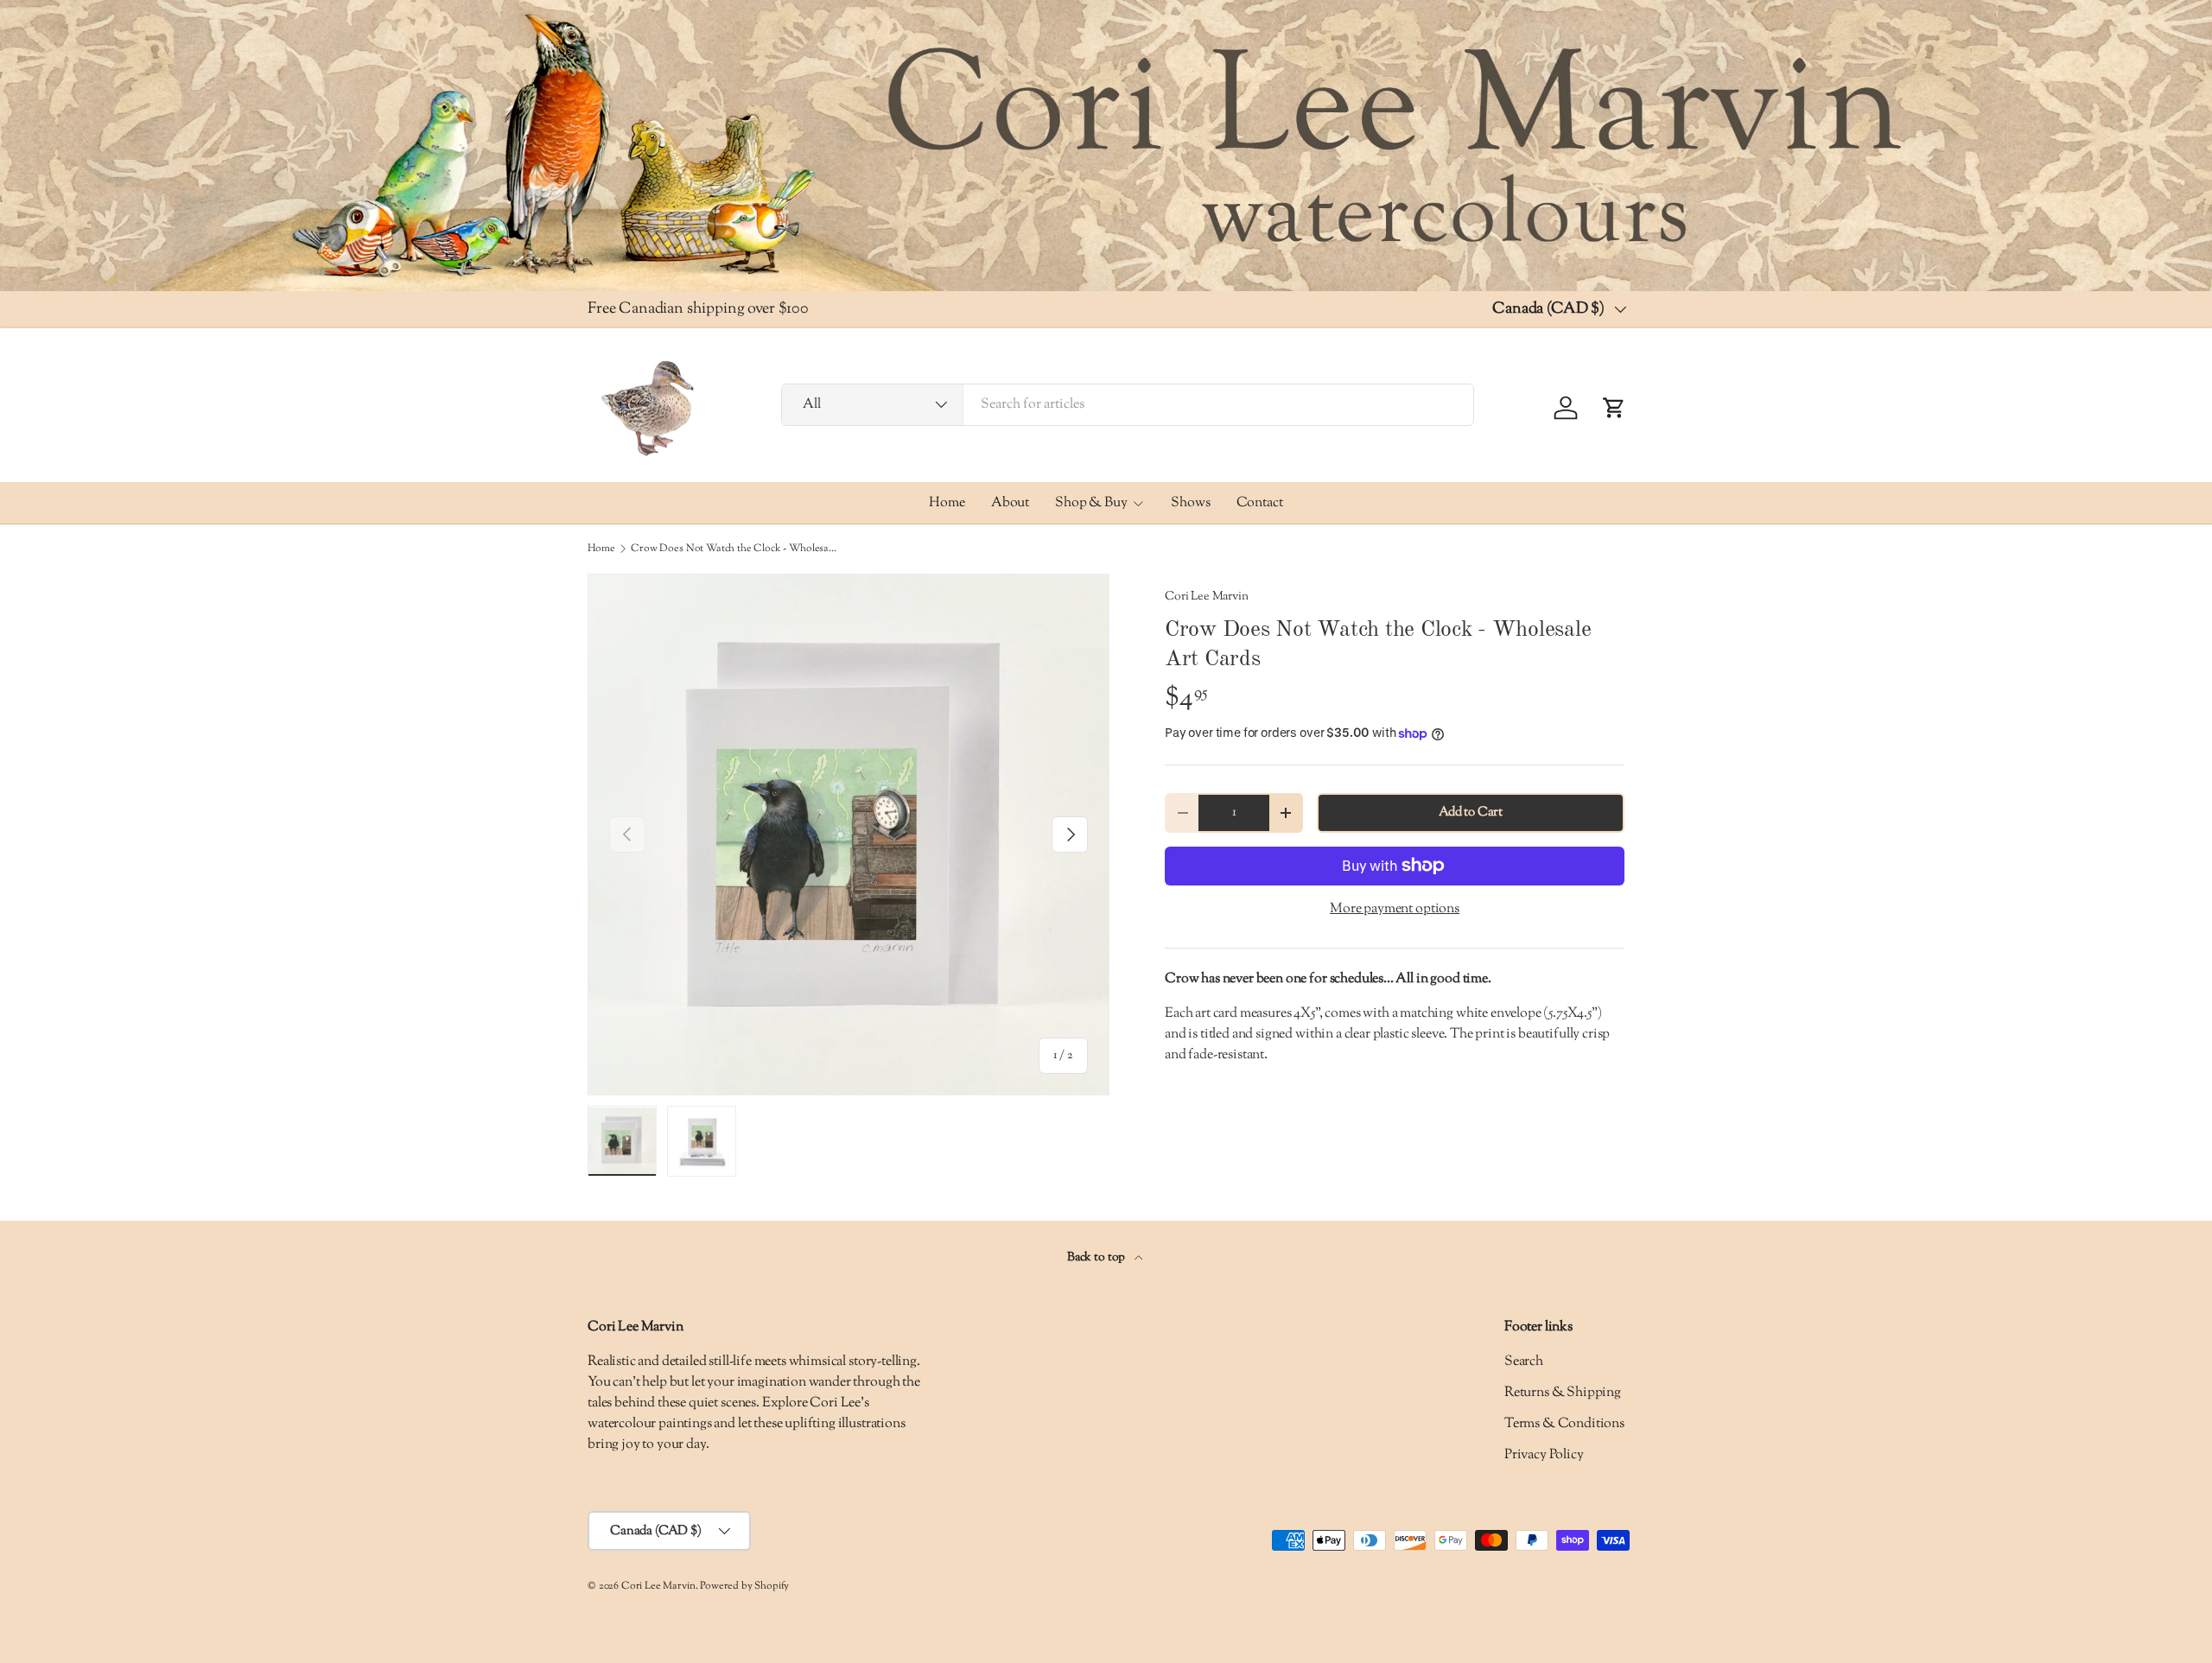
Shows (1190, 502)
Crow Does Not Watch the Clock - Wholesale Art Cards (734, 549)
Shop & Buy (1091, 502)
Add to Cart (1471, 812)
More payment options (1395, 909)
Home (947, 502)
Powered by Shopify (744, 1586)
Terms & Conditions (1564, 1424)
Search (1524, 1362)
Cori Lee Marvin (1207, 597)
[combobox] (1128, 405)
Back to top (1097, 1257)
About (1010, 502)
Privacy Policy (1544, 1455)
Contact (1260, 502)
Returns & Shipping (1563, 1393)
